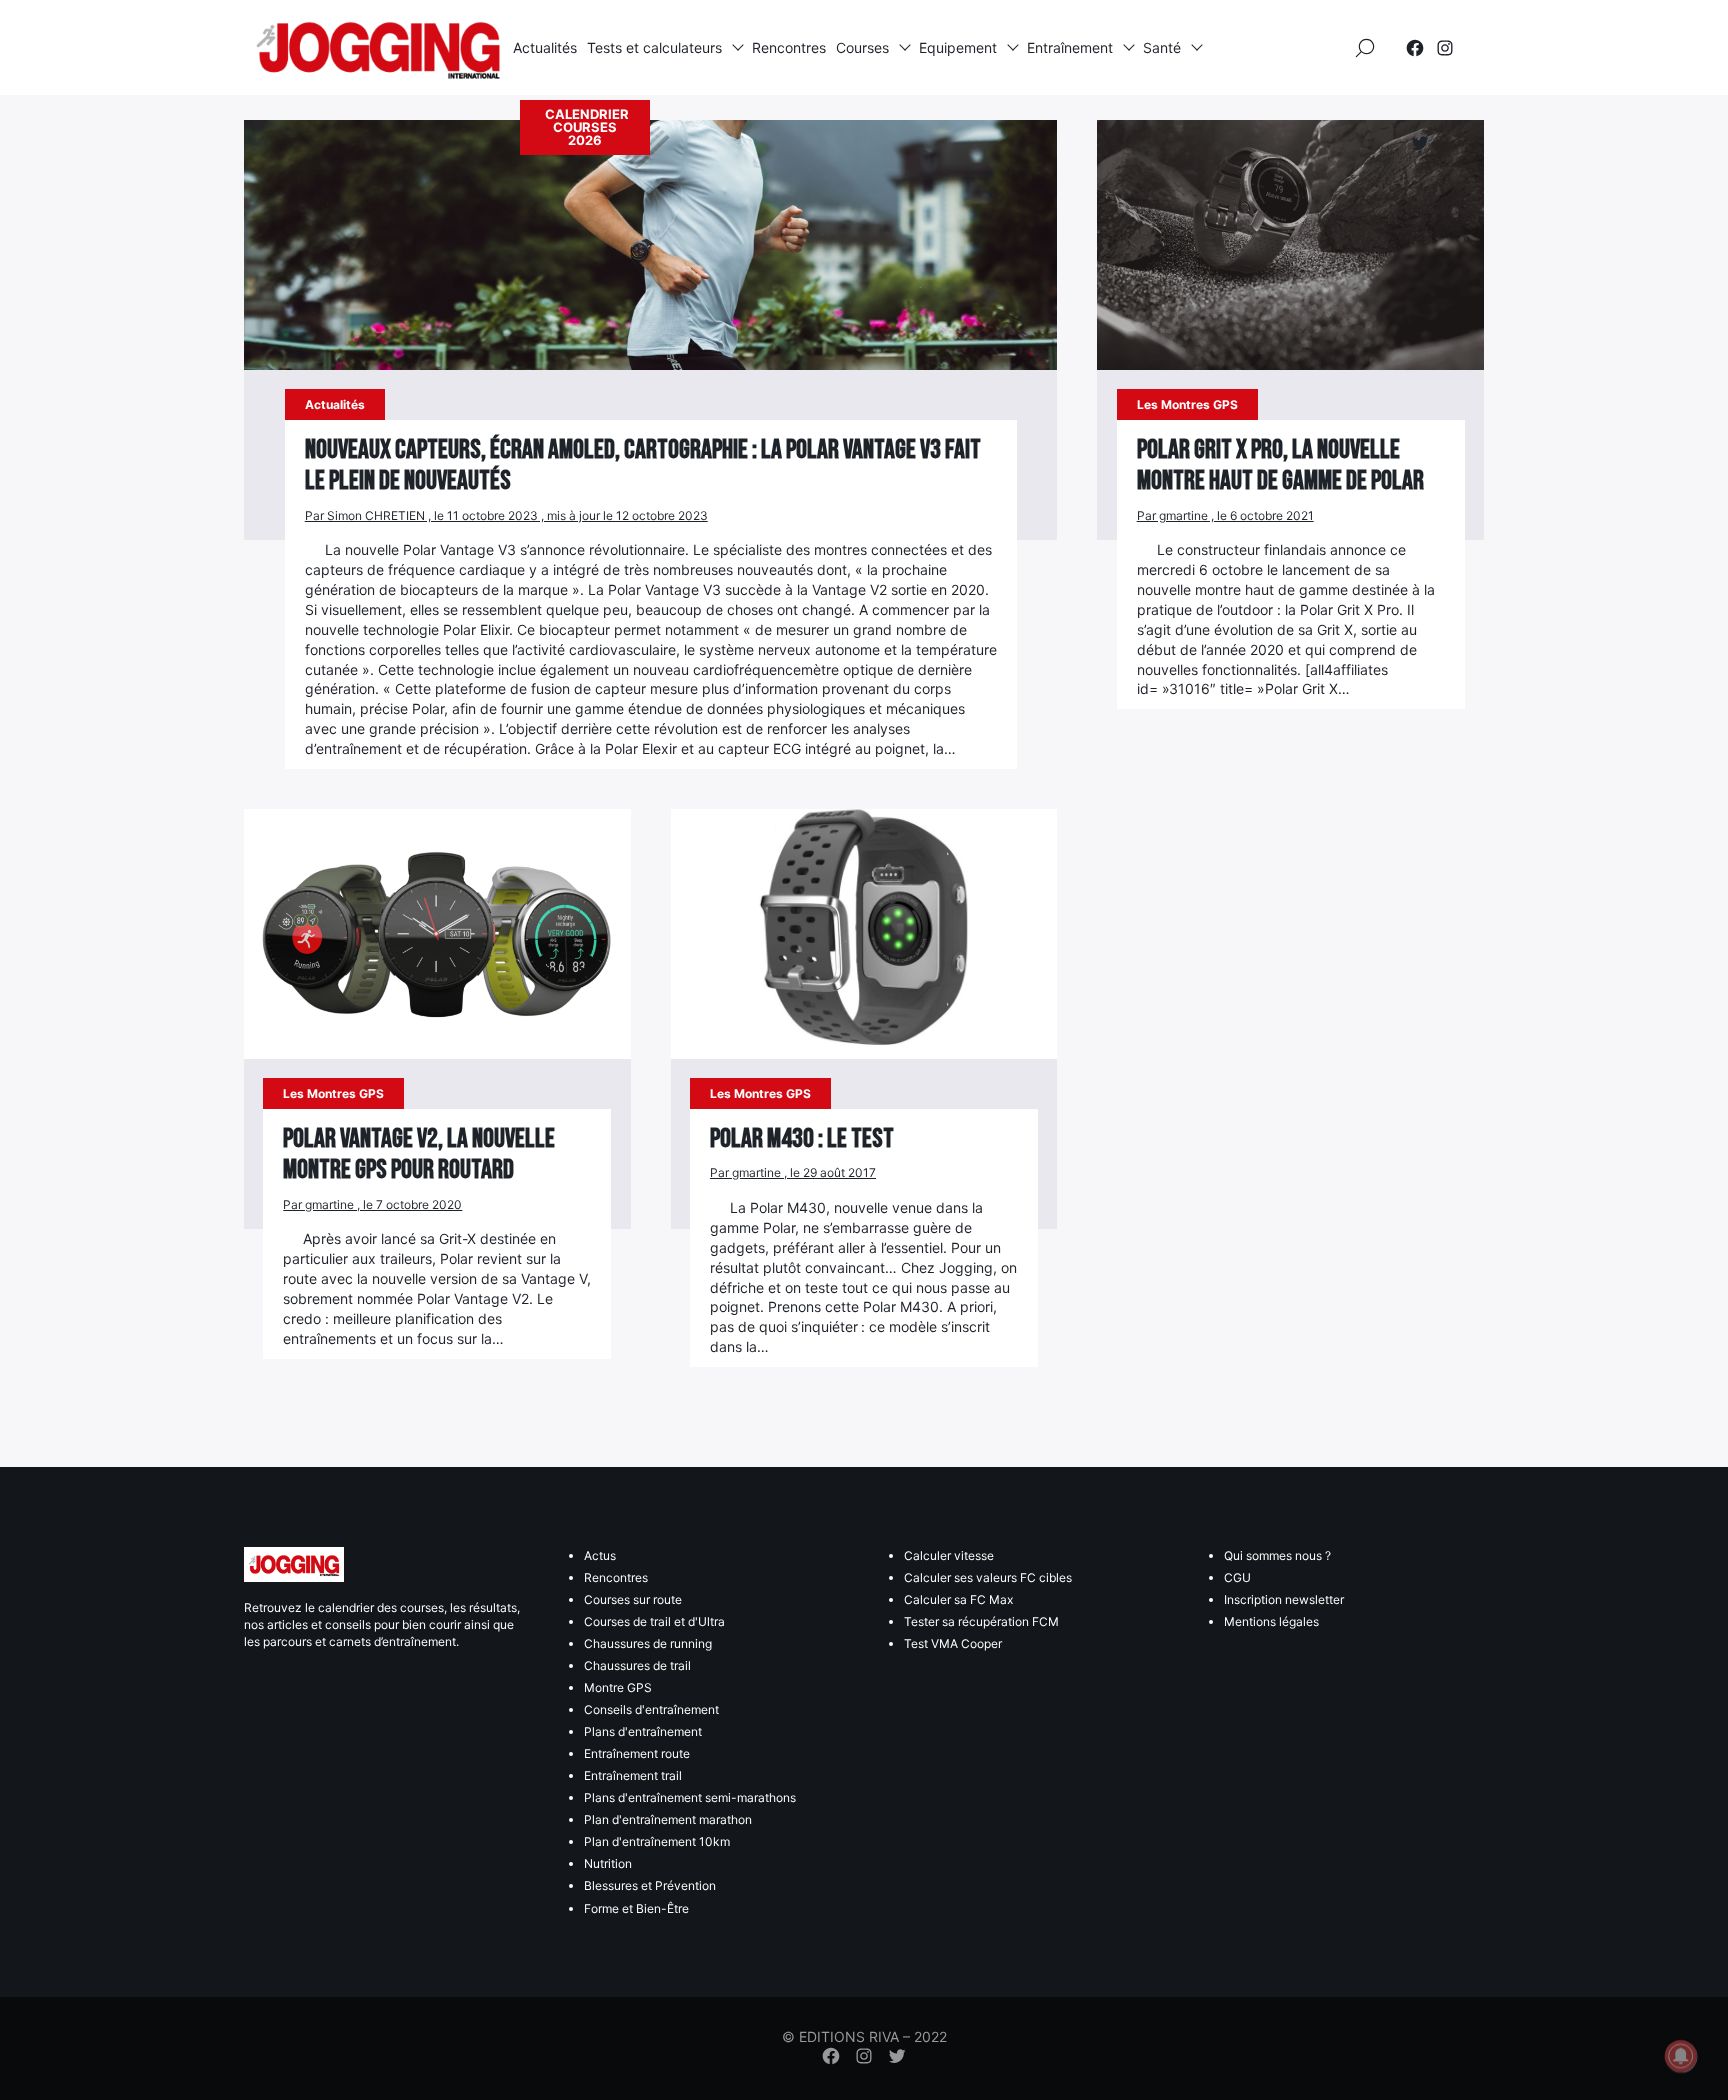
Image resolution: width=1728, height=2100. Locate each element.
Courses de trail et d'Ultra (654, 1621)
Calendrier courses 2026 (587, 127)
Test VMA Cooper (953, 1643)
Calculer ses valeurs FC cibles (988, 1577)
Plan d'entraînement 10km (657, 1841)
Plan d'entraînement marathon (668, 1819)
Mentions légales (1271, 1621)
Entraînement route (637, 1753)
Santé (1162, 47)
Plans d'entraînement (643, 1731)
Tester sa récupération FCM (981, 1621)
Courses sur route (633, 1599)
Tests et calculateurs (654, 47)
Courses (862, 47)
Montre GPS (618, 1687)
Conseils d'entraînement (651, 1709)
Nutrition (608, 1863)
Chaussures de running (648, 1643)
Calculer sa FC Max (958, 1599)
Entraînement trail (633, 1775)
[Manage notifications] (1681, 2056)
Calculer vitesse (949, 1555)
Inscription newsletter (1284, 1599)
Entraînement (1070, 47)
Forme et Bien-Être (636, 1908)
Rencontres (789, 47)
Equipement (958, 47)
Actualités (545, 47)
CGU (1237, 1577)
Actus (600, 1555)
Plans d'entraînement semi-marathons (690, 1797)
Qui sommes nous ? (1277, 1555)
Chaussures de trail (637, 1665)
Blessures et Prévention (650, 1885)
